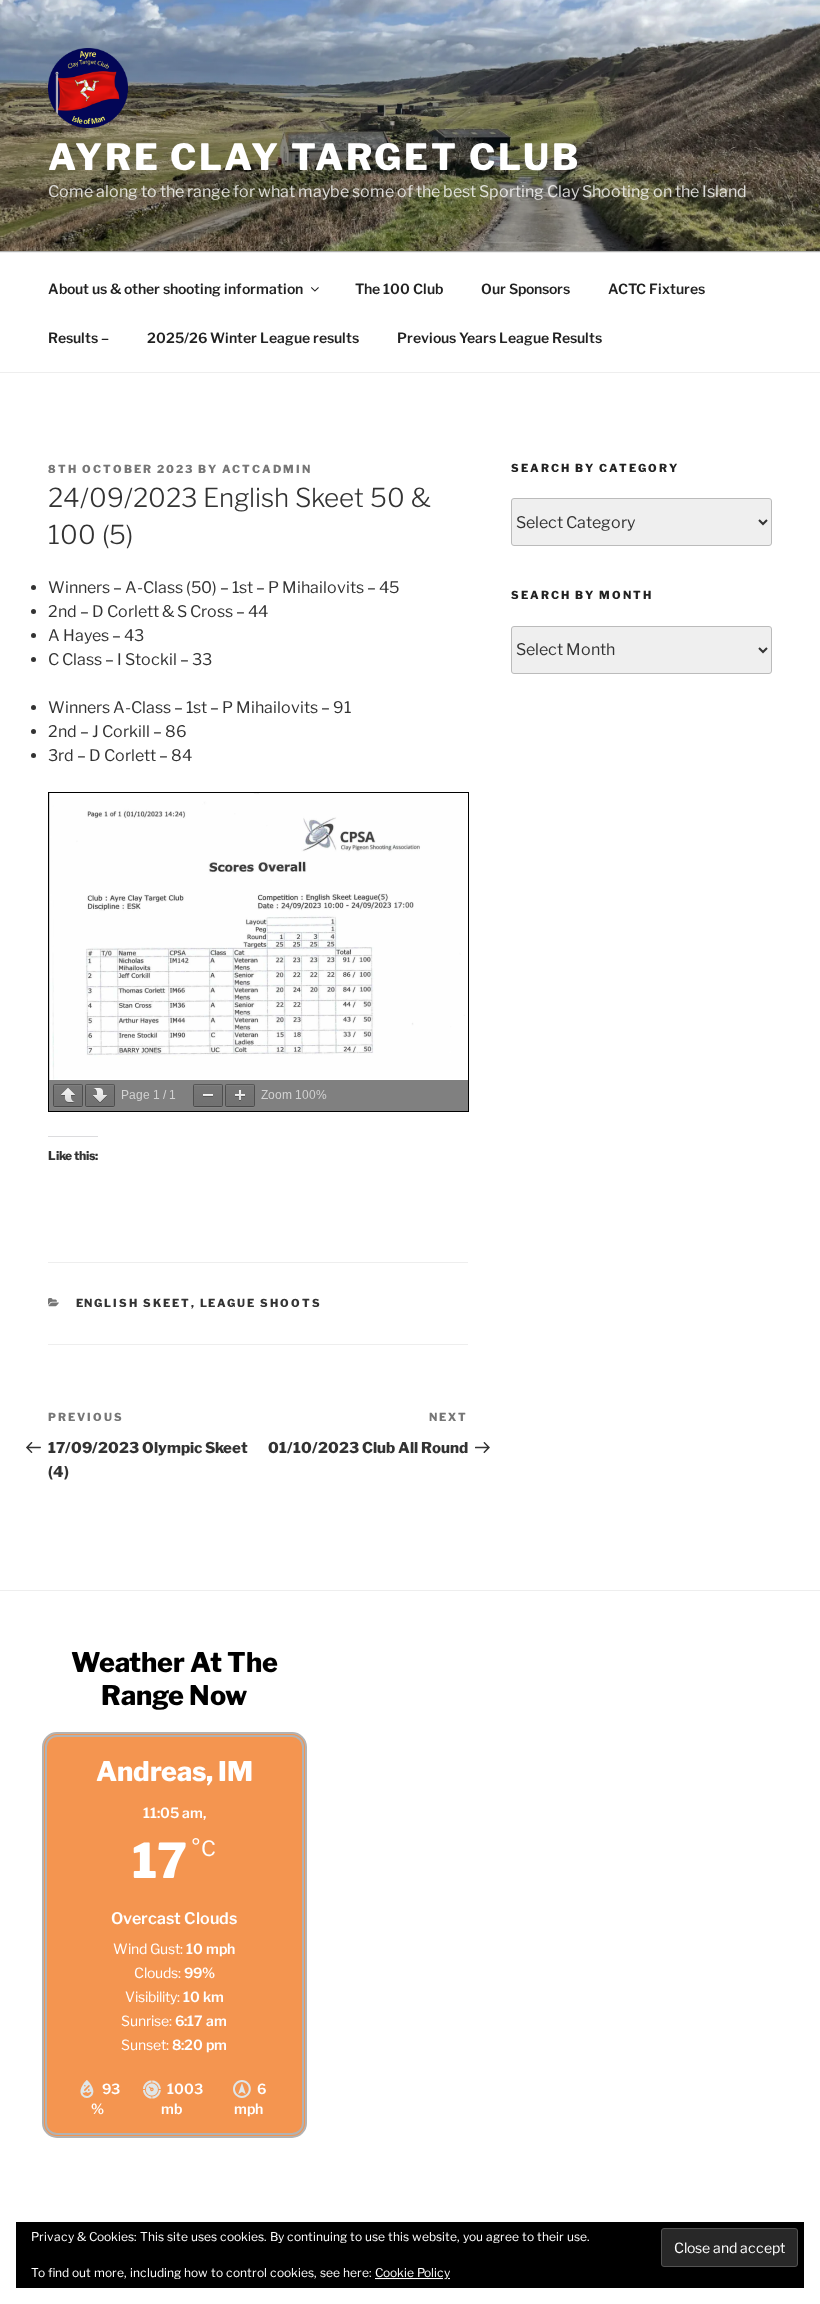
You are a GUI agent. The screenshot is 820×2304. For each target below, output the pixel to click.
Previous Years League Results (499, 337)
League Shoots (261, 1303)
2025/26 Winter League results (253, 337)
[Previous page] (68, 1095)
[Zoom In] (240, 1095)
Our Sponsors (525, 288)
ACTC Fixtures (656, 288)
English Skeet (133, 1303)
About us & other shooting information (175, 288)
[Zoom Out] (208, 1095)
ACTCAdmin (267, 469)
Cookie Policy (412, 2272)
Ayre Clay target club (314, 157)
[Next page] (100, 1095)
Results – (78, 337)
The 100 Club (399, 288)
